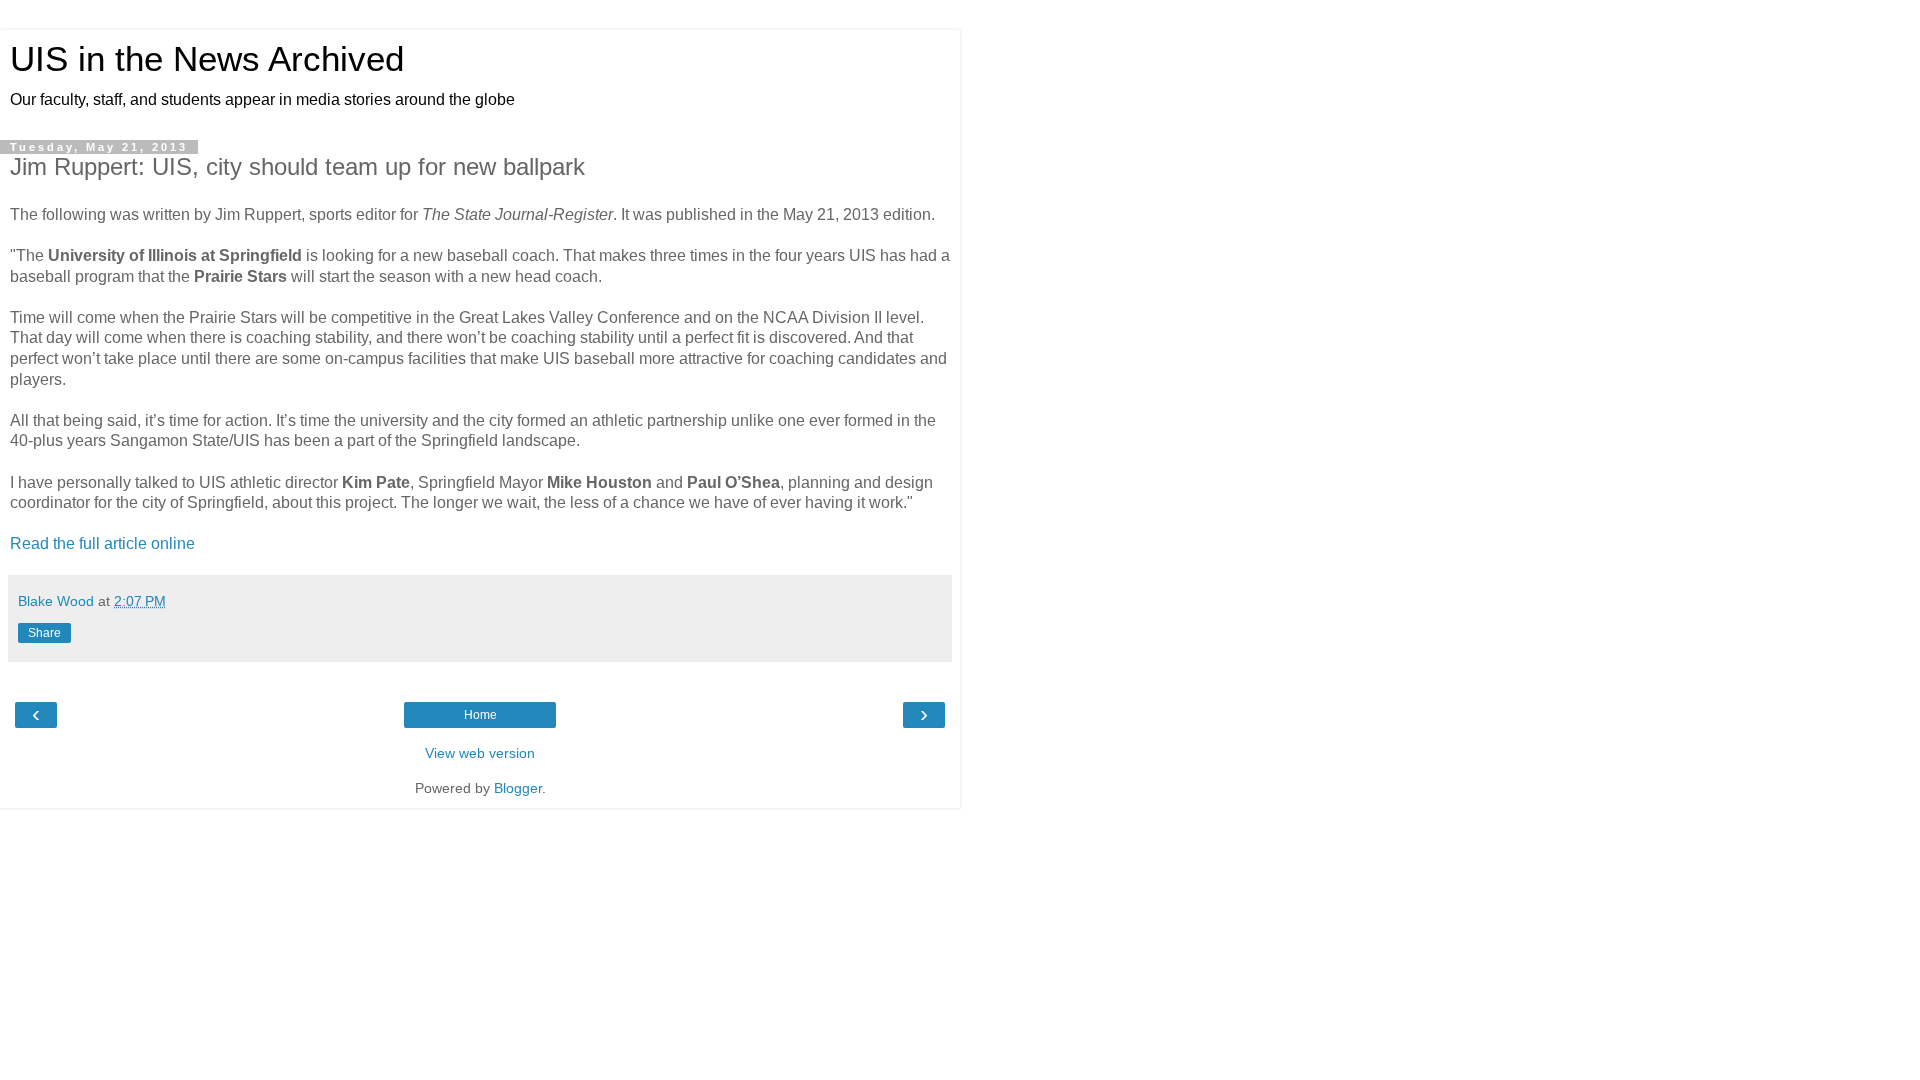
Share (44, 633)
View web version (480, 753)
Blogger (518, 788)
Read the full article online (102, 543)
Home (480, 715)
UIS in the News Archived (207, 59)
